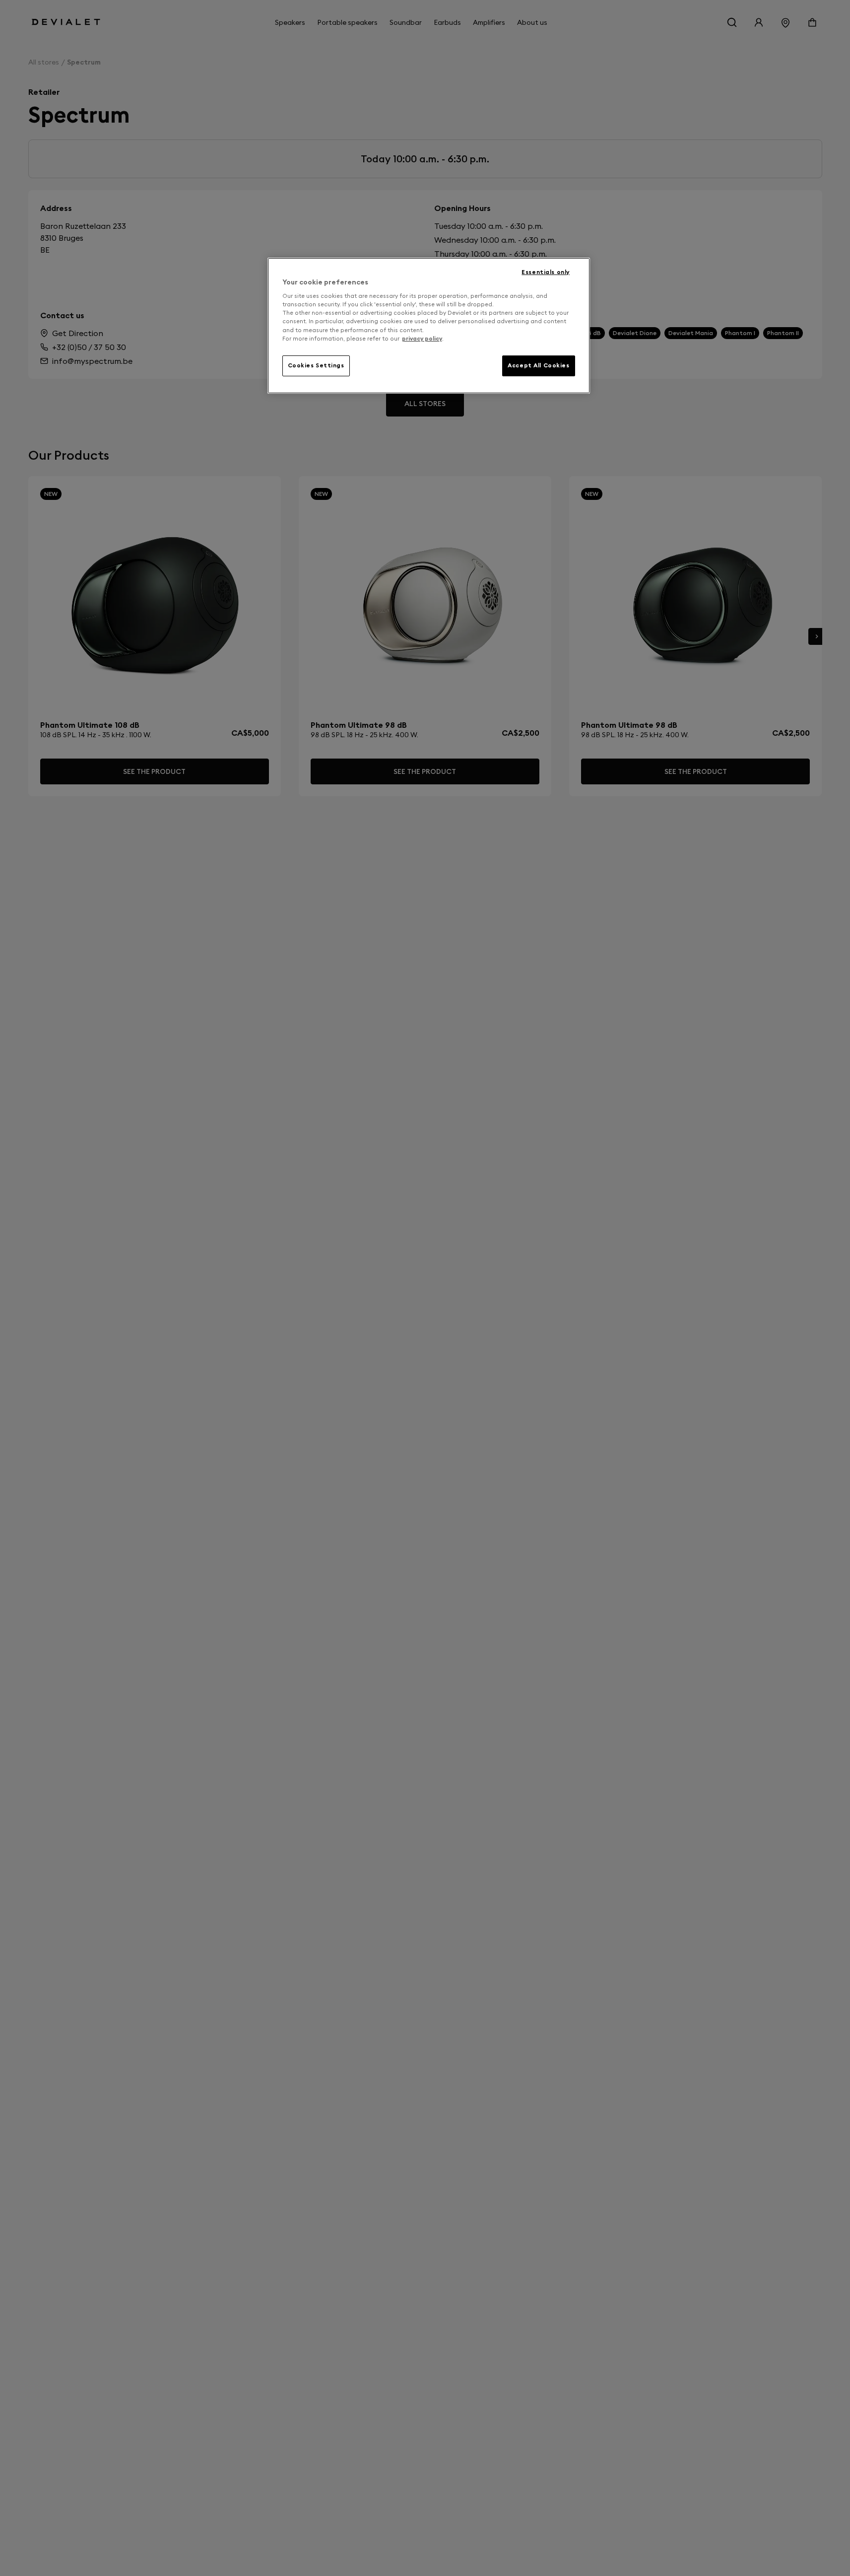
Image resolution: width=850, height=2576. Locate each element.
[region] (429, 326)
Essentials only (546, 272)
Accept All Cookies (538, 365)
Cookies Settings (316, 365)
